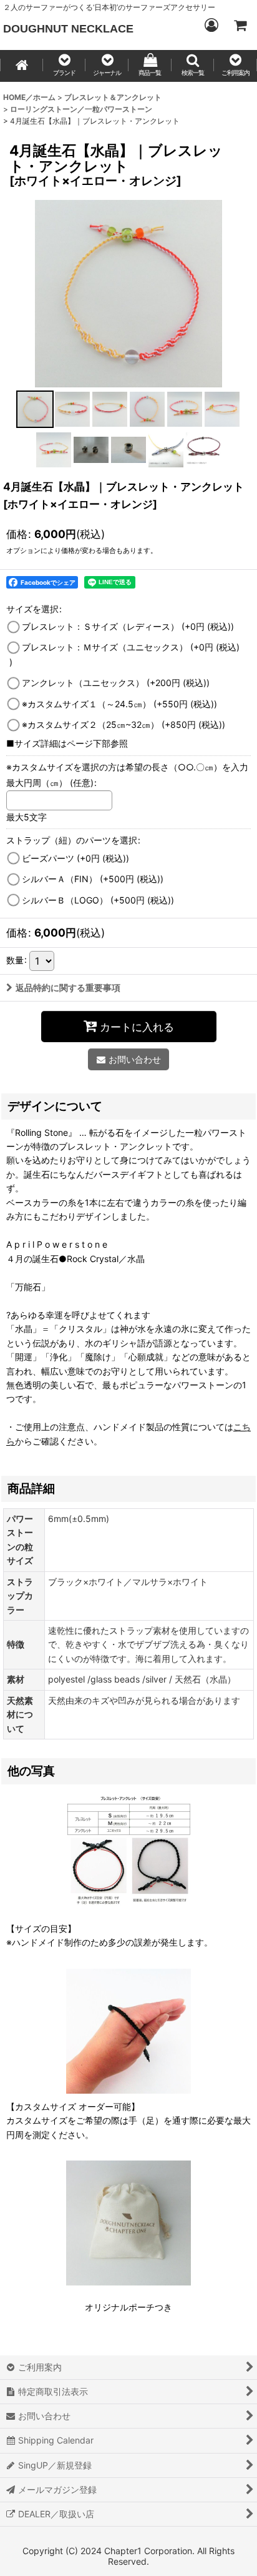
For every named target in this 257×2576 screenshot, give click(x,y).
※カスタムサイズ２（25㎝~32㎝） (124, 724)
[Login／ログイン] (211, 25)
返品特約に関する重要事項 (68, 987)
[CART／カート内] (240, 25)
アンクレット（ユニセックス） (116, 683)
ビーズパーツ (75, 858)
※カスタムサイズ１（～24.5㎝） (119, 704)
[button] (65, 66)
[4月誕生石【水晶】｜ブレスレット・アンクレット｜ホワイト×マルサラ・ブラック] (128, 293)
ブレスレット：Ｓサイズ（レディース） (128, 626)
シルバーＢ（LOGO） (98, 900)
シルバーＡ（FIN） (93, 879)
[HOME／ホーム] (22, 66)
